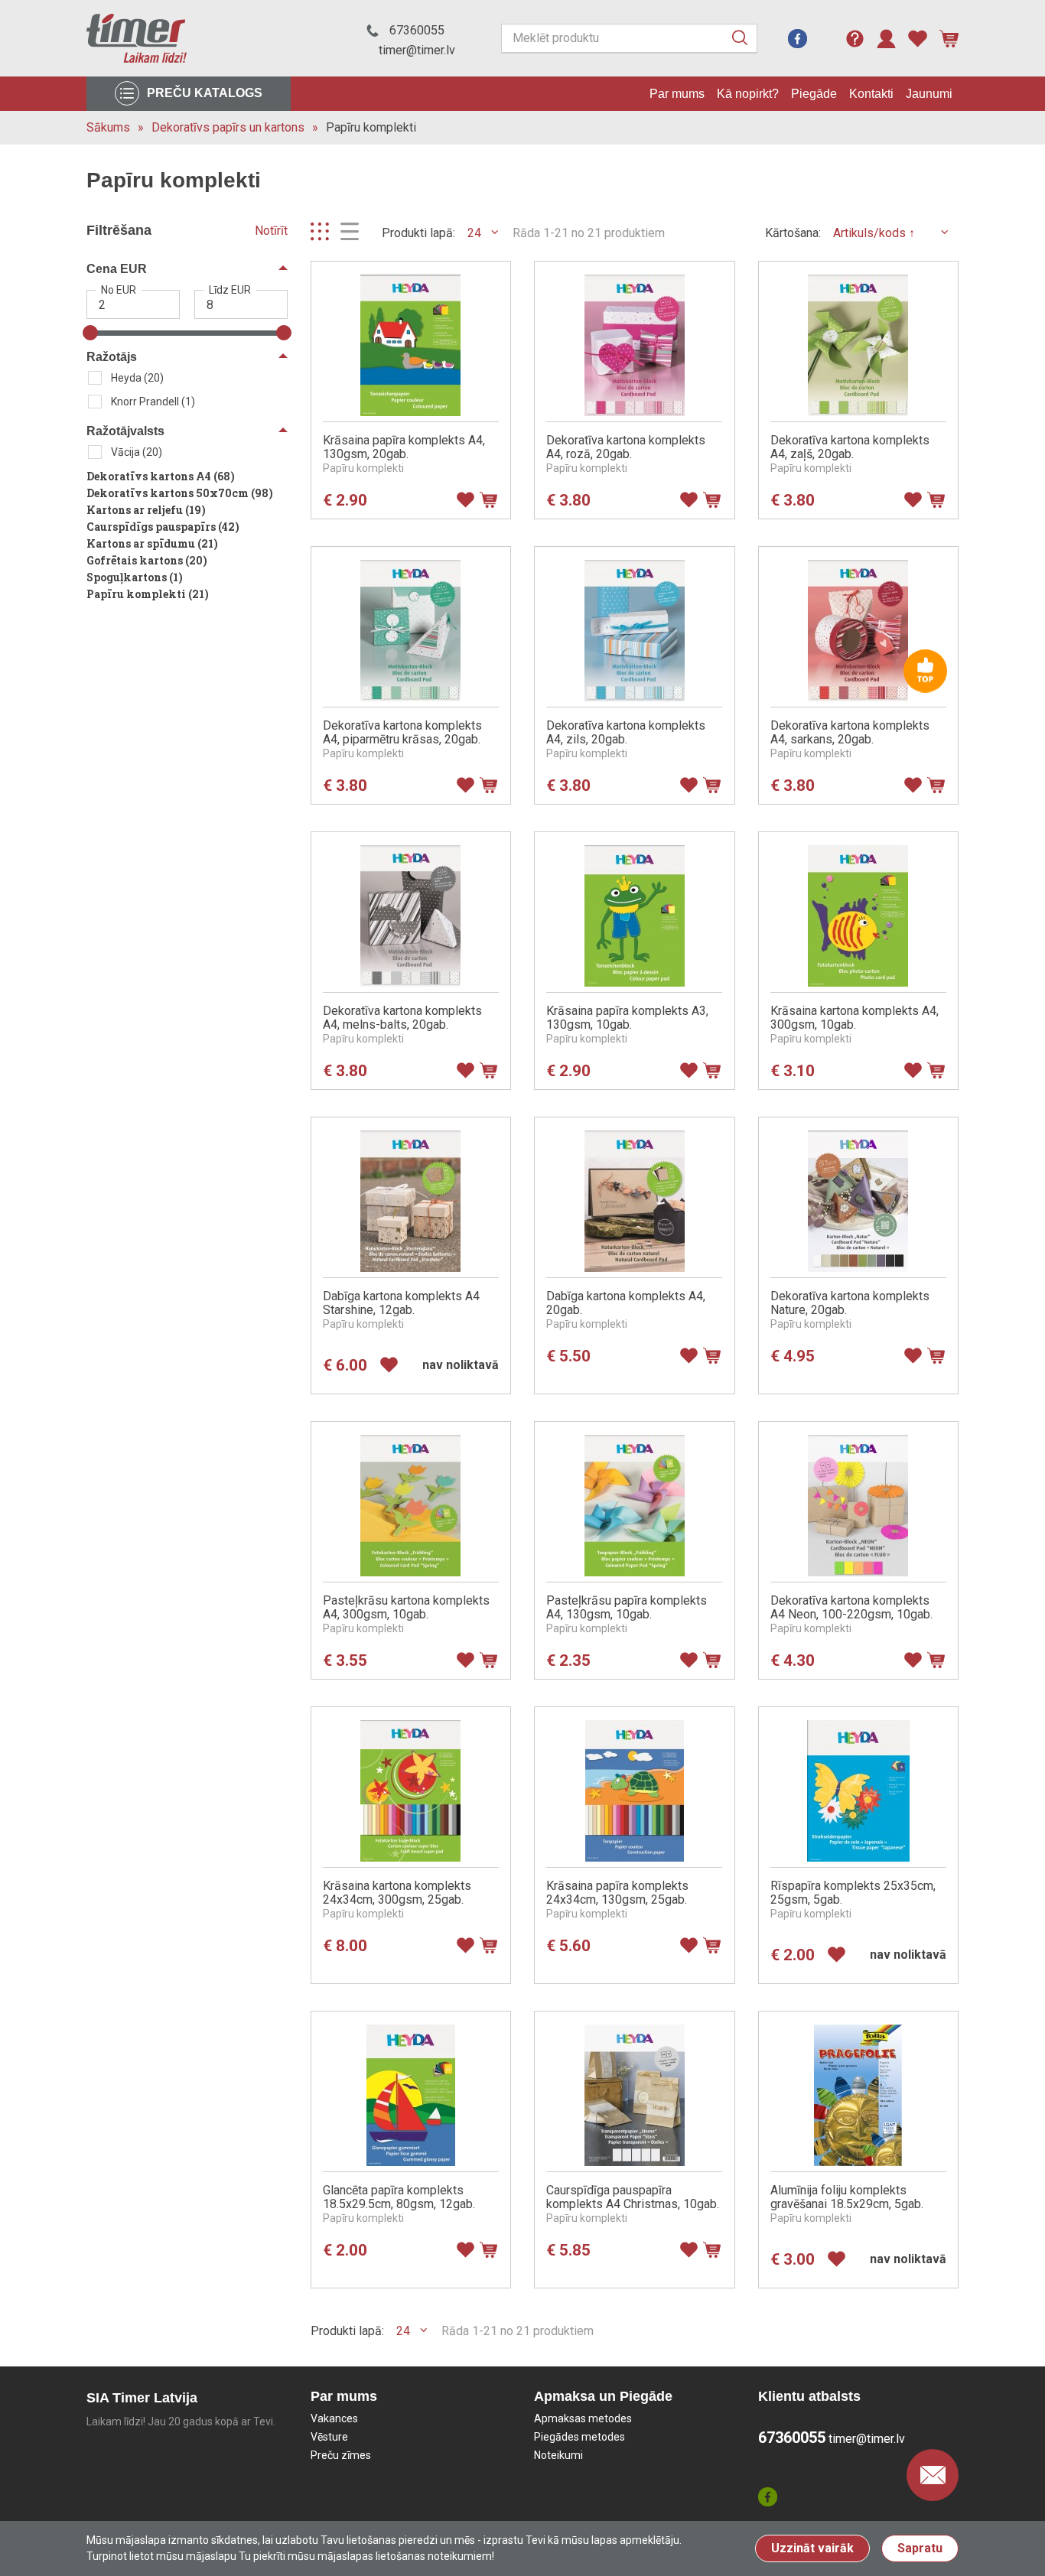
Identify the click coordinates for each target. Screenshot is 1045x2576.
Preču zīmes (341, 2455)
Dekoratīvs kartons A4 (161, 476)
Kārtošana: (793, 233)
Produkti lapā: (418, 233)
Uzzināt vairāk (812, 2548)
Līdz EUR (230, 290)
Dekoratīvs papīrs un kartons (228, 127)
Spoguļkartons (135, 577)
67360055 (417, 30)
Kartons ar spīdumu (152, 543)
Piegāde (814, 94)
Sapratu (920, 2548)
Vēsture (329, 2437)
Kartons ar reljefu (146, 510)
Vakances (334, 2418)
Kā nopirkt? (748, 94)
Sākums (108, 127)
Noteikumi (558, 2455)
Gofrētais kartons (147, 560)
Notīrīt (271, 231)
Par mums (677, 94)
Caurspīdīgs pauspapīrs (163, 527)
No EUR (119, 290)
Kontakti (871, 94)
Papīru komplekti (371, 127)
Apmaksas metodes (583, 2418)
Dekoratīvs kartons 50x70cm (180, 493)
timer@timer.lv (417, 50)
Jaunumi (929, 94)
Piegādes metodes (579, 2437)
